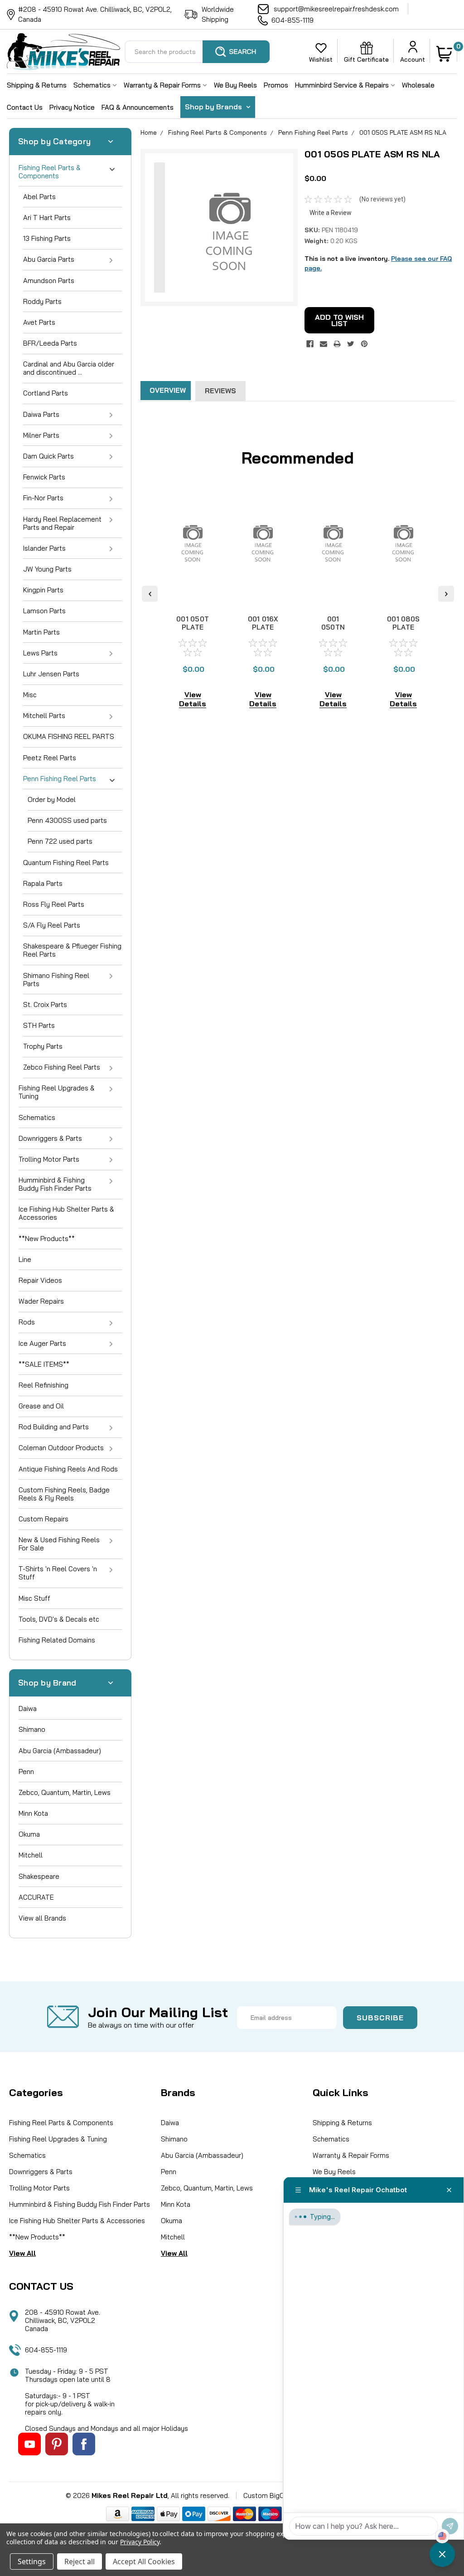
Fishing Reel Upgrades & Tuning (57, 1092)
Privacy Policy (140, 2542)
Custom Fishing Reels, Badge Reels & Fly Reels (64, 1494)
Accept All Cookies (144, 2561)
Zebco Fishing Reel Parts (62, 1067)
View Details (193, 699)
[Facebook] (310, 344)
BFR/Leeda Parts (50, 343)
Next (446, 594)
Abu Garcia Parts (49, 259)
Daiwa (28, 1708)
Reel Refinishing (43, 1385)
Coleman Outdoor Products (61, 1448)
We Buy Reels (235, 85)
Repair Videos (40, 1280)
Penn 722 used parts (60, 841)
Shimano (32, 1729)
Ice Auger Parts (42, 1343)
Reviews (220, 391)
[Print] (337, 344)
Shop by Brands (214, 107)
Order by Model (52, 799)
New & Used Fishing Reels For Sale (59, 1544)
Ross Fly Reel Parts (54, 904)
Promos (276, 85)
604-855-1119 (292, 20)
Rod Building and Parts (54, 1427)
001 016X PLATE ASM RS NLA (263, 631)
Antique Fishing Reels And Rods (68, 1469)
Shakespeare (39, 1876)
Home (149, 132)
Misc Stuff (34, 1598)
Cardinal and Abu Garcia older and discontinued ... (69, 368)
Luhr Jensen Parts (51, 674)
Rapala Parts (43, 883)
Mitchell (31, 1855)
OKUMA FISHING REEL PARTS (69, 736)
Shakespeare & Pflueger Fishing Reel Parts (72, 950)
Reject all (80, 2561)
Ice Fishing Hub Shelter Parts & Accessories (66, 1213)
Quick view (193, 595)
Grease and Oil (41, 1406)
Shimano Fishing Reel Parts (56, 980)
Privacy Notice (72, 107)
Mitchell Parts (44, 716)
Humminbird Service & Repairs (343, 85)
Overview (168, 390)
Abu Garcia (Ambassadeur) (60, 1751)
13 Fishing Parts (47, 238)
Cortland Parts (46, 393)
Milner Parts (41, 435)
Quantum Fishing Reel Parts (66, 863)
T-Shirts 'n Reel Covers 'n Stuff (58, 1573)
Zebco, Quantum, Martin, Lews (65, 1792)
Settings (32, 2561)
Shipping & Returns (37, 85)
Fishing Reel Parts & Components (50, 172)
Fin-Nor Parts (43, 498)
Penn (26, 1772)
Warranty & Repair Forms (163, 85)
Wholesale (418, 85)
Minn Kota (33, 1813)
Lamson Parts (44, 611)
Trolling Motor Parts (49, 1159)
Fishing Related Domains (57, 1640)
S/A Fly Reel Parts (52, 925)
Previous (150, 594)
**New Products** (47, 1239)
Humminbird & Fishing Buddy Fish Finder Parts (55, 1184)
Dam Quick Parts (48, 456)
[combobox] (197, 52)
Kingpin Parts (43, 590)
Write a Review (331, 213)
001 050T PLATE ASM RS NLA (193, 631)
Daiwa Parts (41, 414)
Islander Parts (44, 548)
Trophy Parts (43, 1046)
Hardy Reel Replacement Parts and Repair (62, 523)
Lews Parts (40, 653)
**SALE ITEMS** (44, 1364)
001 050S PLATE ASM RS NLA (403, 132)
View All (22, 2253)
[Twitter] (351, 344)
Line (25, 1259)
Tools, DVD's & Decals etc (59, 1619)
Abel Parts (39, 197)
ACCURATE (36, 1897)
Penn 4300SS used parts (67, 820)
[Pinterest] (364, 344)
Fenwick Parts (44, 477)
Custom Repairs (43, 1519)
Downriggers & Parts (50, 1138)
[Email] (324, 344)
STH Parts (39, 1025)
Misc (30, 695)
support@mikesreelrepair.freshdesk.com (336, 9)
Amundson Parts (49, 281)
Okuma (29, 1834)
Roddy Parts (42, 301)
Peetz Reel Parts (50, 758)
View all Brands (42, 1918)
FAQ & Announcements (138, 107)
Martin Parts (41, 632)
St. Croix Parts (45, 1004)
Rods (27, 1322)
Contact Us (25, 107)
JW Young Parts (47, 569)
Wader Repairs (41, 1301)
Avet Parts (39, 322)
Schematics (93, 85)
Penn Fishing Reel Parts (60, 779)
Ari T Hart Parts (47, 218)
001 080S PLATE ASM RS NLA (403, 631)
